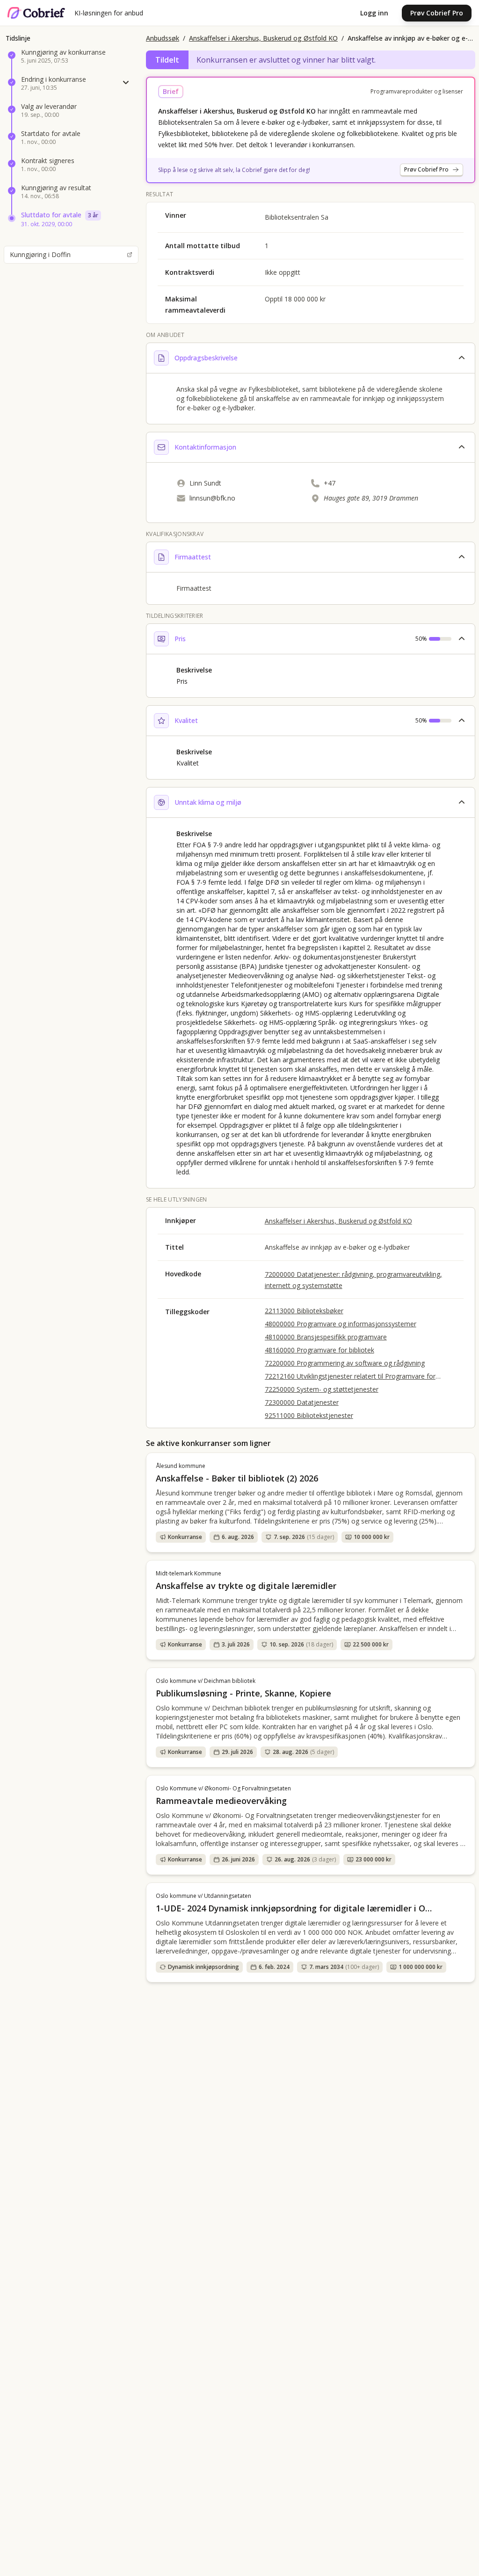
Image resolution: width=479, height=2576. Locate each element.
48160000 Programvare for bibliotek (319, 1350)
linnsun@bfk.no (212, 498)
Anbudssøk (163, 38)
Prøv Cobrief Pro (437, 13)
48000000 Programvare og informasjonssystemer (341, 1324)
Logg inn (374, 13)
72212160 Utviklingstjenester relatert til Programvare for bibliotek (350, 1376)
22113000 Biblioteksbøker (304, 1311)
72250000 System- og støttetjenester (322, 1389)
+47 (330, 483)
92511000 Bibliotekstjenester (309, 1415)
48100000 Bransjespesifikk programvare (326, 1337)
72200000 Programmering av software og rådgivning (345, 1363)
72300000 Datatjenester (302, 1402)
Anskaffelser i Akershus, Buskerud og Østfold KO (263, 38)
